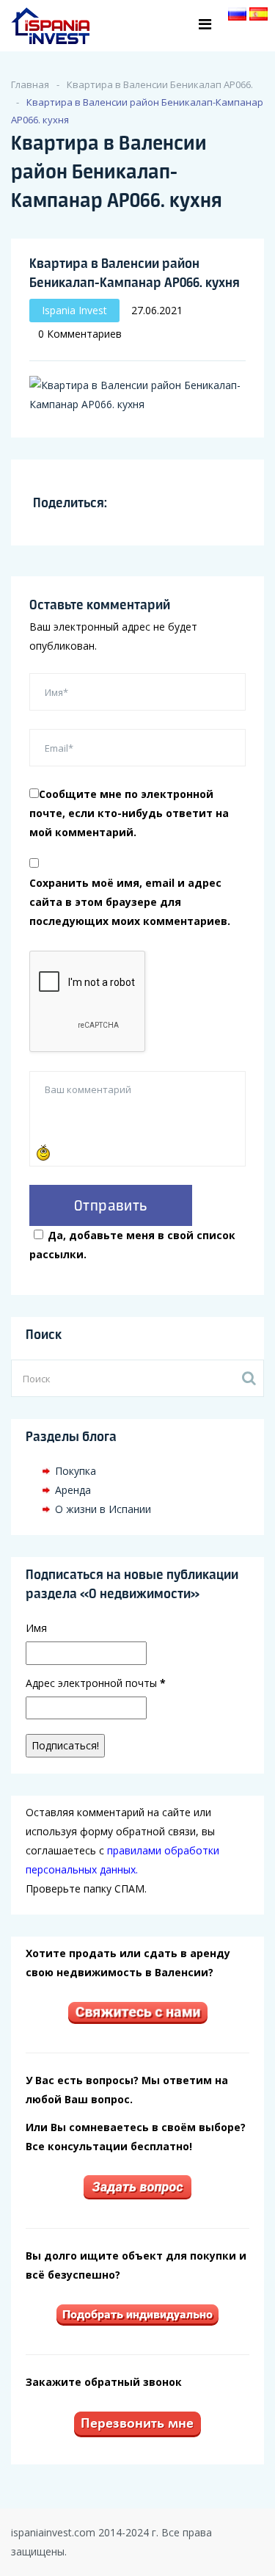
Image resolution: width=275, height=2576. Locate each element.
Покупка (76, 1471)
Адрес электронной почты (96, 1683)
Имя (36, 1628)
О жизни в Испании (103, 1509)
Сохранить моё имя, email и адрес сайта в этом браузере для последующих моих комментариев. (130, 902)
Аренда (73, 1490)
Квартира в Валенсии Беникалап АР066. (160, 84)
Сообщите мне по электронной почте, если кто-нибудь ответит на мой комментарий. (129, 813)
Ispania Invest (74, 310)
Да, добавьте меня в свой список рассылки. (132, 1245)
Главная (30, 84)
